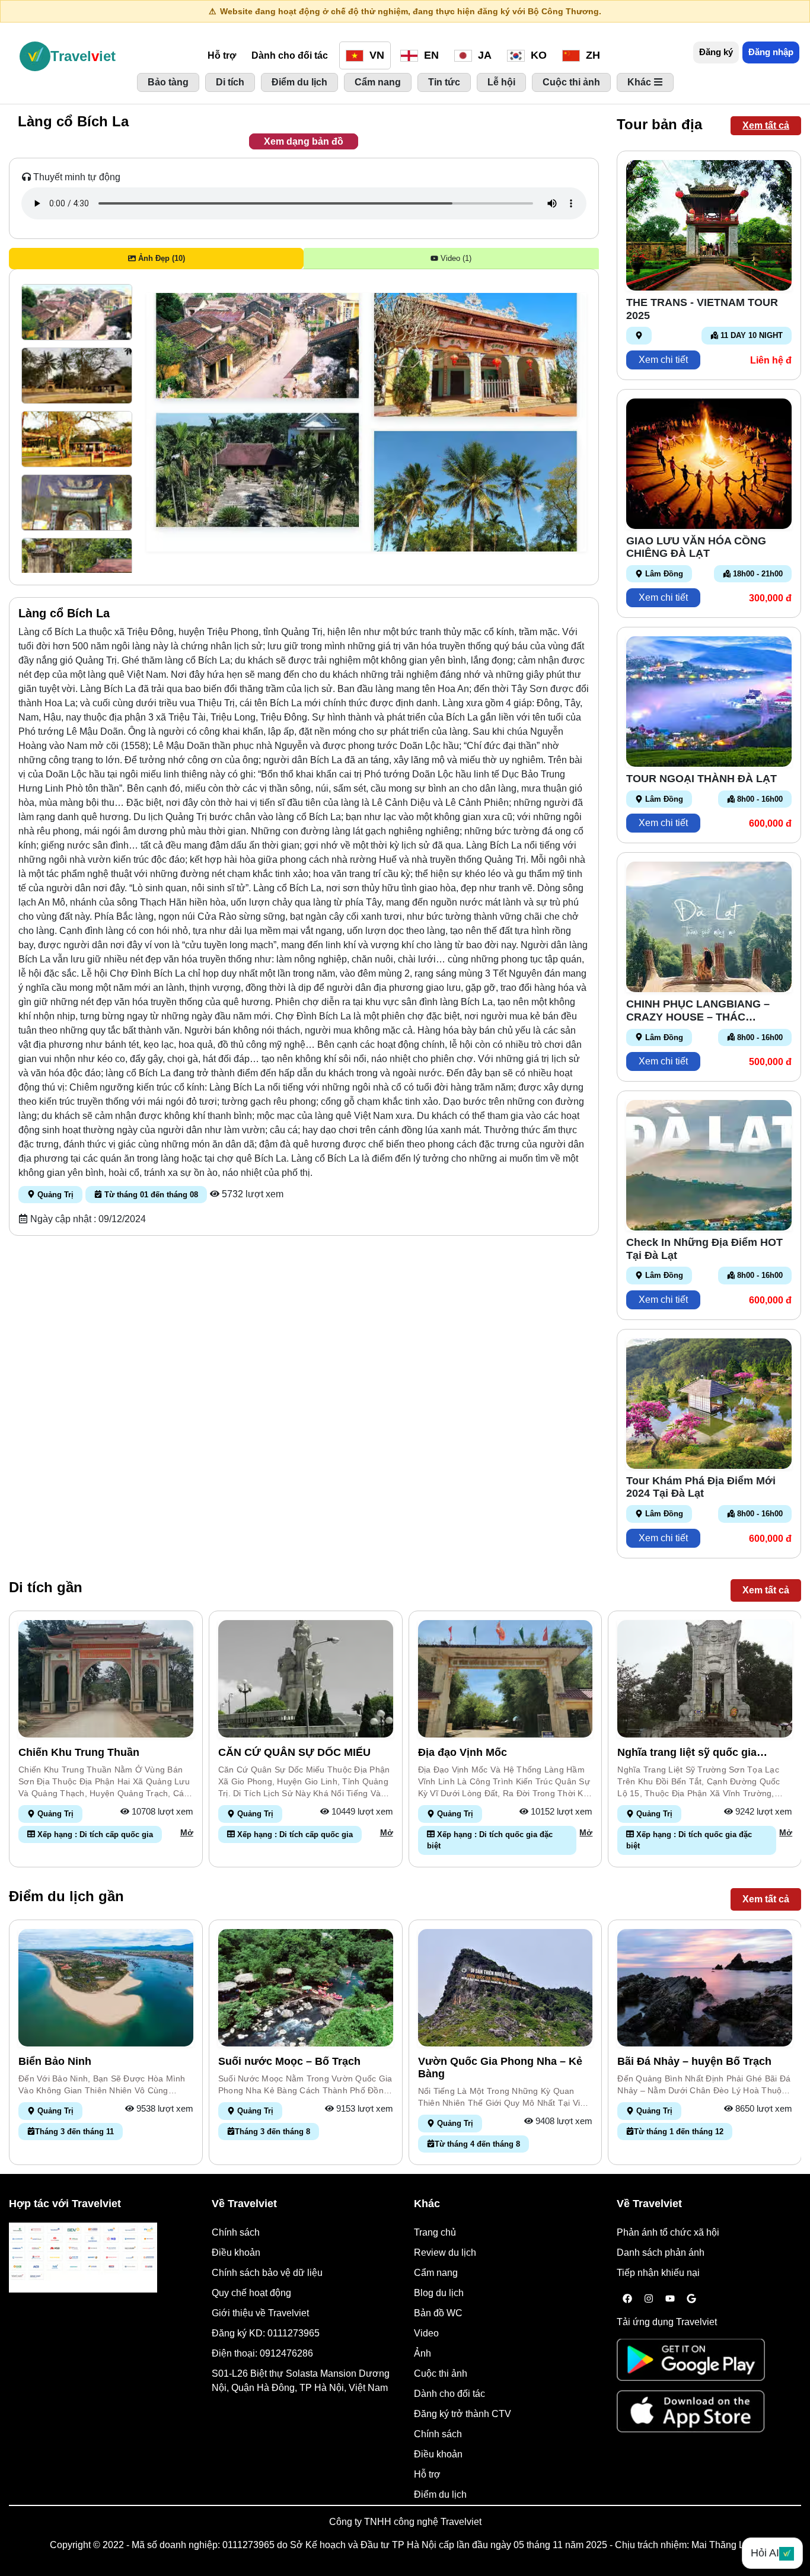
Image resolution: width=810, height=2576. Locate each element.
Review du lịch (445, 2253)
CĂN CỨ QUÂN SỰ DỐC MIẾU (294, 1752)
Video (426, 2333)
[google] (691, 2299)
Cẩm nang (436, 2273)
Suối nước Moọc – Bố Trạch (289, 2061)
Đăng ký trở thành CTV (463, 2414)
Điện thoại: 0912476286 (262, 2353)
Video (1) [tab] (455, 258)
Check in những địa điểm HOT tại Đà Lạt (704, 1249)
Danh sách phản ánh (661, 2253)
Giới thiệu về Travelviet (260, 2313)
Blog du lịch (439, 2293)
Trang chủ (435, 2232)
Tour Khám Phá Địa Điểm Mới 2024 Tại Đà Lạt (701, 1487)
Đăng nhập (771, 52)
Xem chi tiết (663, 360)
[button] (77, 312)
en (430, 55)
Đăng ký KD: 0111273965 (266, 2333)
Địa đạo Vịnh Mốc (463, 1752)
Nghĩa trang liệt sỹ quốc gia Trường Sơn (687, 1753)
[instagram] (649, 2299)
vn (375, 55)
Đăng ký (716, 52)
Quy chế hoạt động (251, 2293)
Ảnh (422, 2353)
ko (537, 55)
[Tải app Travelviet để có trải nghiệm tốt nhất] (691, 2363)
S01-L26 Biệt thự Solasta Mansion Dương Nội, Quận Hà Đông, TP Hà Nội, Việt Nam (301, 2381)
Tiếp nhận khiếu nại (658, 2273)
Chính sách (236, 2232)
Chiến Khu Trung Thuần (79, 1752)
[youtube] (670, 2299)
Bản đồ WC (438, 2313)
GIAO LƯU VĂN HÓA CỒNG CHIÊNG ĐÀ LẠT (696, 547)
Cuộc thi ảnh (441, 2373)
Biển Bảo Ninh (55, 2061)
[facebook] (627, 2299)
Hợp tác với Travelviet (65, 2204)
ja (483, 55)
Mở (187, 1832)
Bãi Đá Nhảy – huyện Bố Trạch (694, 2061)
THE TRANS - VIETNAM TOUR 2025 (702, 309)
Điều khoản (236, 2253)
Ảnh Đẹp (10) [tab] (160, 258)
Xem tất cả (766, 125)
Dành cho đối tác (290, 55)
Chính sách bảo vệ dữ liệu (267, 2273)
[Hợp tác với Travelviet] (83, 2258)
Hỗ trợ (222, 55)
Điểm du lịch (440, 2494)
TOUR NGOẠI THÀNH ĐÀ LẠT (701, 779)
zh (591, 55)
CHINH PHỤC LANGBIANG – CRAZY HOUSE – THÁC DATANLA (698, 1011)
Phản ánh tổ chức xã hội (668, 2232)
